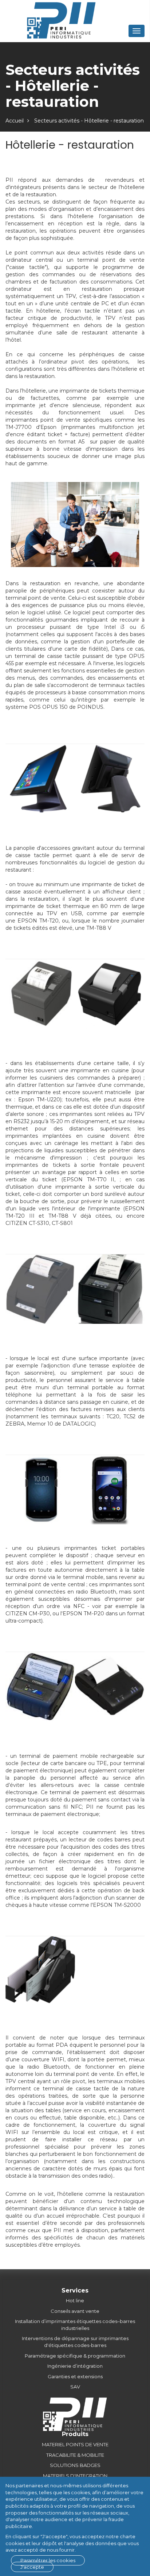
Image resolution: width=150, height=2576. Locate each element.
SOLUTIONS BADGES (75, 2465)
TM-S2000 (127, 1905)
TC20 (113, 1416)
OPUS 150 (55, 707)
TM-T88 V (99, 928)
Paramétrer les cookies (48, 2560)
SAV (75, 2387)
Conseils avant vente (75, 2311)
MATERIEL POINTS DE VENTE (75, 2444)
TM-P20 (94, 1613)
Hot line (75, 2300)
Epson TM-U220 (39, 1100)
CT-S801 (62, 1223)
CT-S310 (39, 1223)
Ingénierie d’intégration (75, 2366)
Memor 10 (40, 1424)
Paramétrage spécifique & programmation (75, 2356)
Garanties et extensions (75, 2376)
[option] (40, 779)
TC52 (129, 1416)
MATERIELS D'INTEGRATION (75, 2476)
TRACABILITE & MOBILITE (75, 2455)
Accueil (15, 121)
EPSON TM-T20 (38, 921)
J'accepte (32, 2567)
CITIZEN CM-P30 (28, 1613)
